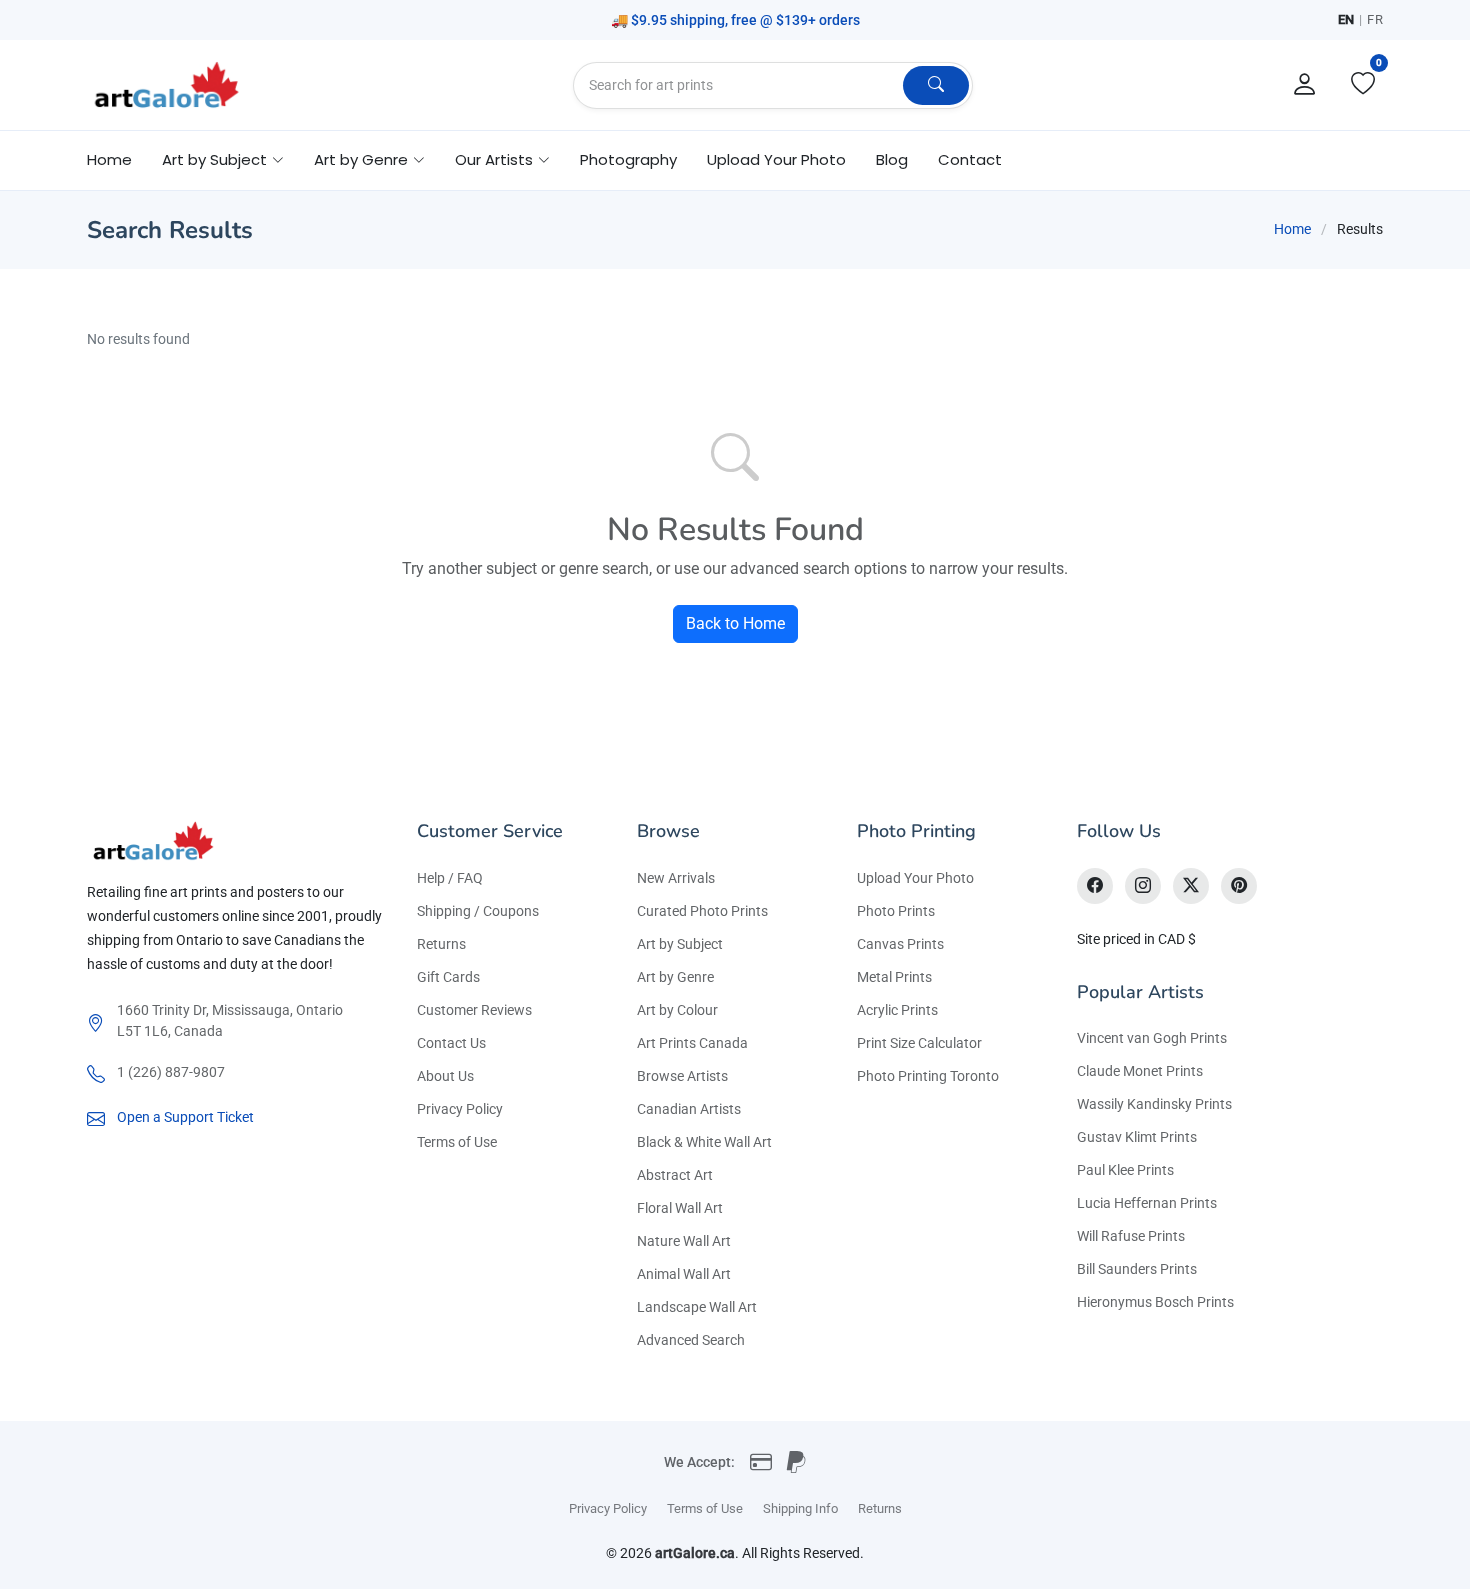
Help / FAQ (450, 878)
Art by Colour (677, 1010)
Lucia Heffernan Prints (1147, 1203)
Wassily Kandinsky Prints (1154, 1104)
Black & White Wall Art (704, 1142)
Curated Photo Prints (702, 911)
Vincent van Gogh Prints (1152, 1038)
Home (109, 159)
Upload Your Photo (776, 159)
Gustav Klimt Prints (1137, 1137)
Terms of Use (457, 1142)
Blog (892, 159)
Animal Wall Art (684, 1274)
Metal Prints (894, 977)
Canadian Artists (689, 1109)
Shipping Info (800, 1508)
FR (1375, 19)
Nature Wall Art (684, 1241)
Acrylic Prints (897, 1010)
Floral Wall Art (680, 1208)
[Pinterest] (1239, 886)
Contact (970, 159)
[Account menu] (1305, 85)
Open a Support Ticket (185, 1117)
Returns (441, 944)
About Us (445, 1076)
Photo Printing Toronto (928, 1076)
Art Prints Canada (692, 1043)
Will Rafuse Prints (1131, 1236)
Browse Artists (682, 1076)
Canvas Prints (900, 944)
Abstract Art (675, 1175)
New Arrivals (676, 878)
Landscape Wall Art (697, 1307)
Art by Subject (680, 944)
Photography (628, 159)
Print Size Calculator (919, 1043)
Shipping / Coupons (478, 911)
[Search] (936, 85)
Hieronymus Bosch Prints (1155, 1302)
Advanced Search (691, 1340)
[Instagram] (1143, 886)
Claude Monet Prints (1140, 1071)
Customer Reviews (474, 1010)
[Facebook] (1095, 886)
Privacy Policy (460, 1109)
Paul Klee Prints (1125, 1170)
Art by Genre (675, 977)
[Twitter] (1191, 886)
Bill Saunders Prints (1137, 1269)
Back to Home (735, 623)
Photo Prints (896, 911)
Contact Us (451, 1043)
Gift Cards (448, 977)
